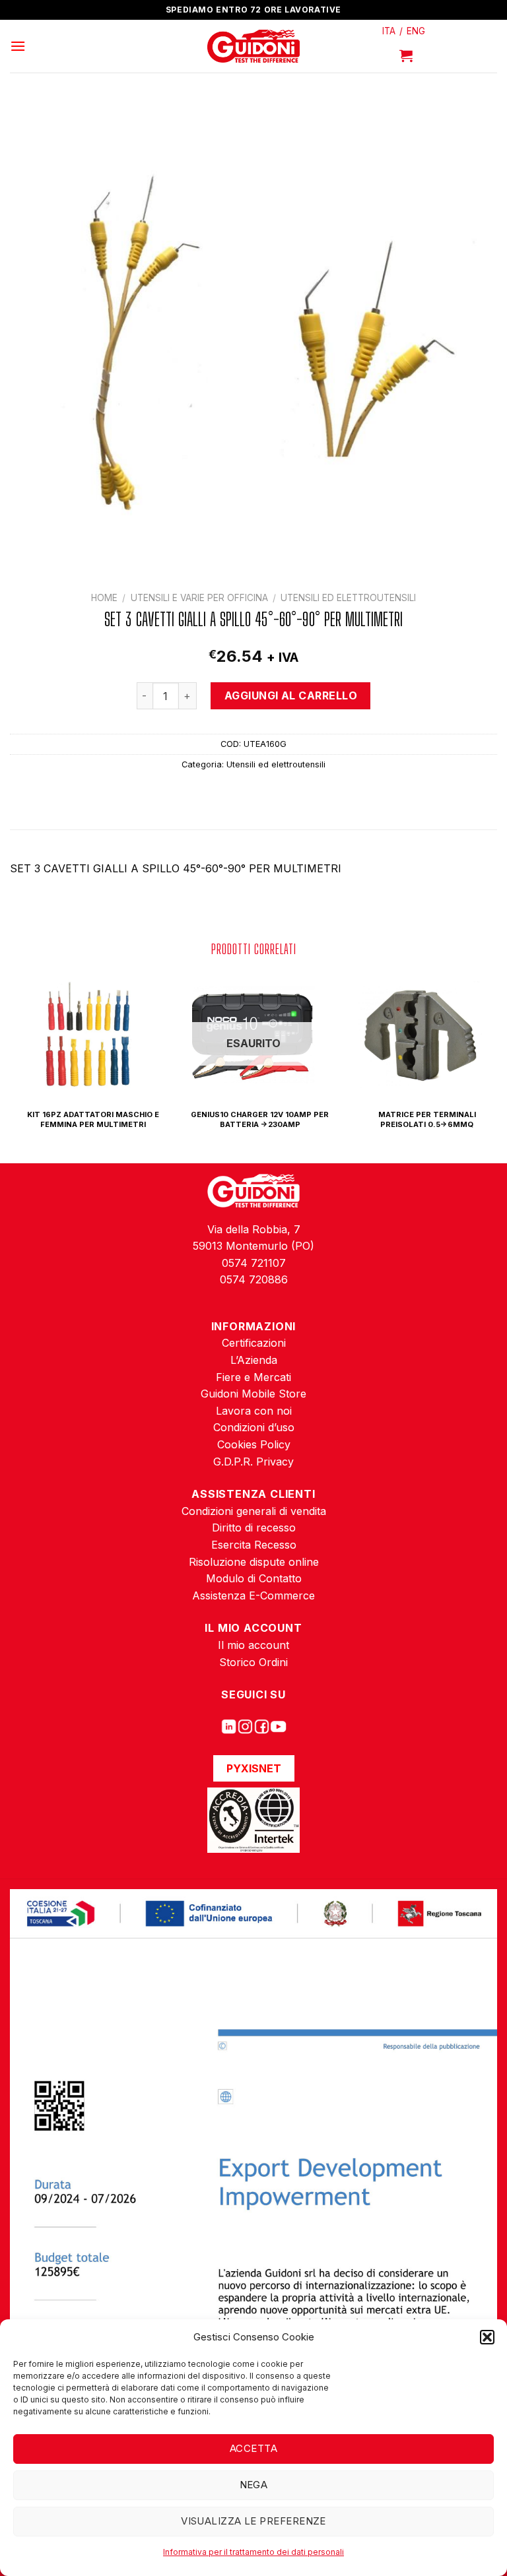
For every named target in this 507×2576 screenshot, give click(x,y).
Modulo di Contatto (254, 1578)
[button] (487, 2337)
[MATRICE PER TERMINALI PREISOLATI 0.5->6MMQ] (420, 1035)
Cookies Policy (254, 1444)
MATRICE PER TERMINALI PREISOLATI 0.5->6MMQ (427, 1119)
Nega (254, 2485)
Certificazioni (254, 1343)
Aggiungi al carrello (291, 695)
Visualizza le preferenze (253, 2521)
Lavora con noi (254, 1411)
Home (104, 598)
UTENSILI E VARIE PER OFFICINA (199, 598)
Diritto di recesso (254, 1528)
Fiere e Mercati (253, 1377)
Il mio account (253, 1645)
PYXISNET (254, 1768)
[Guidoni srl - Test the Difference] (254, 47)
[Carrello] (406, 55)
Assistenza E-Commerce (253, 1595)
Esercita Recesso (254, 1545)
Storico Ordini (253, 1662)
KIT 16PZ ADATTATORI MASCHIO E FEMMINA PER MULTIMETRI (93, 1119)
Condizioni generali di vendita (254, 1511)
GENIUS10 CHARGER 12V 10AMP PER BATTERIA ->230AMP (260, 1119)
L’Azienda (254, 1360)
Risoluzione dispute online (254, 1562)
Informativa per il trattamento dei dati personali (253, 2552)
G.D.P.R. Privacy (253, 1462)
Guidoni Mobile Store (253, 1394)
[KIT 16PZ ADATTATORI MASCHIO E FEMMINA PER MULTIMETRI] (86, 1035)
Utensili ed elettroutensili (348, 598)
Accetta (253, 2448)
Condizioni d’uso (254, 1427)
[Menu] (18, 46)
